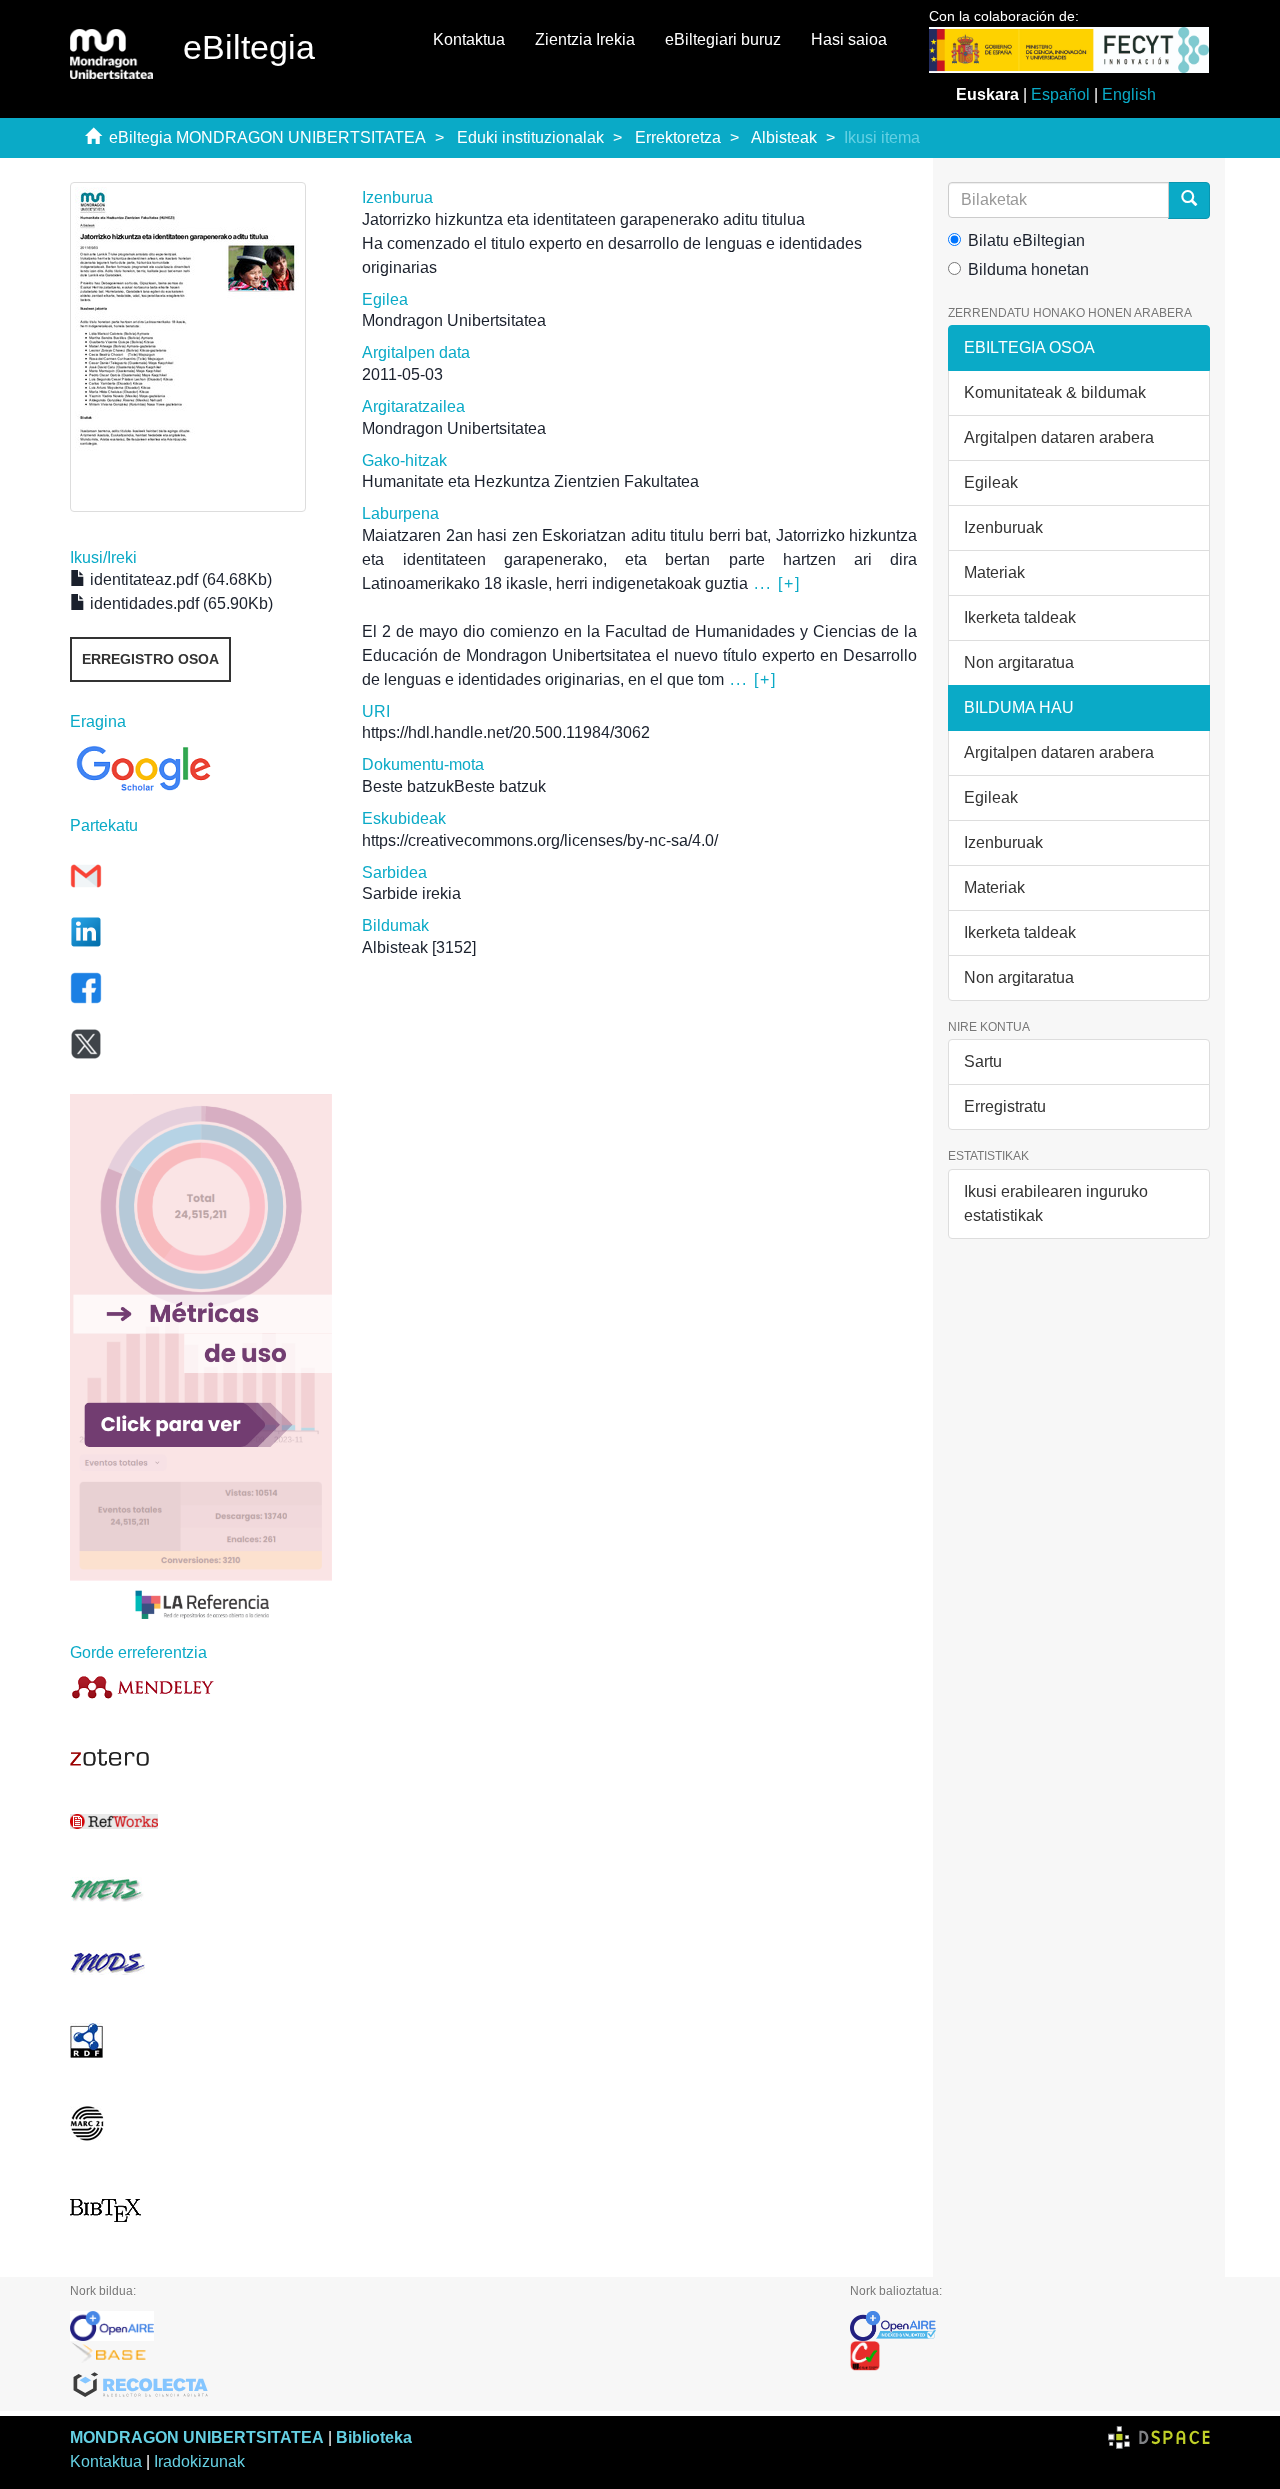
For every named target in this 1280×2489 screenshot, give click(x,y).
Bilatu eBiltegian (1026, 240)
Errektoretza (678, 137)
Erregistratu (1005, 1106)
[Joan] (1189, 200)
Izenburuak (1003, 527)
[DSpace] (1159, 2437)
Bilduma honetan (1028, 269)
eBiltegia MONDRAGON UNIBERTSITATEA (267, 137)
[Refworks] (201, 1821)
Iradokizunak (199, 2461)
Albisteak (784, 137)
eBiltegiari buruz (723, 39)
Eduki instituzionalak (530, 137)
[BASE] (445, 2356)
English (1129, 94)
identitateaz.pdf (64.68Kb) (179, 579)
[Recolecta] (445, 2386)
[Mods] (201, 1962)
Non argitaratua (1019, 662)
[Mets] (201, 1889)
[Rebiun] (1030, 2356)
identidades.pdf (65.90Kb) (179, 603)
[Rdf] (201, 2040)
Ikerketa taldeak (1020, 617)
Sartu (983, 1061)
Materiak (994, 572)
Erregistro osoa (150, 659)
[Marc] (201, 2123)
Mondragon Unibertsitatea (454, 320)
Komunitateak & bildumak (1055, 392)
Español (1060, 94)
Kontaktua (469, 39)
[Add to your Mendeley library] (201, 1686)
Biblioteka (374, 2437)
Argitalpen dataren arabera (1059, 437)
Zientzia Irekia (585, 39)
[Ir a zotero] (201, 1758)
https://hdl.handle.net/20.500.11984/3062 (506, 732)
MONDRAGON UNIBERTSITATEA (197, 2437)
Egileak (991, 482)
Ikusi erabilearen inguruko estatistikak (1056, 1203)
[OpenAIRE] (445, 2326)
